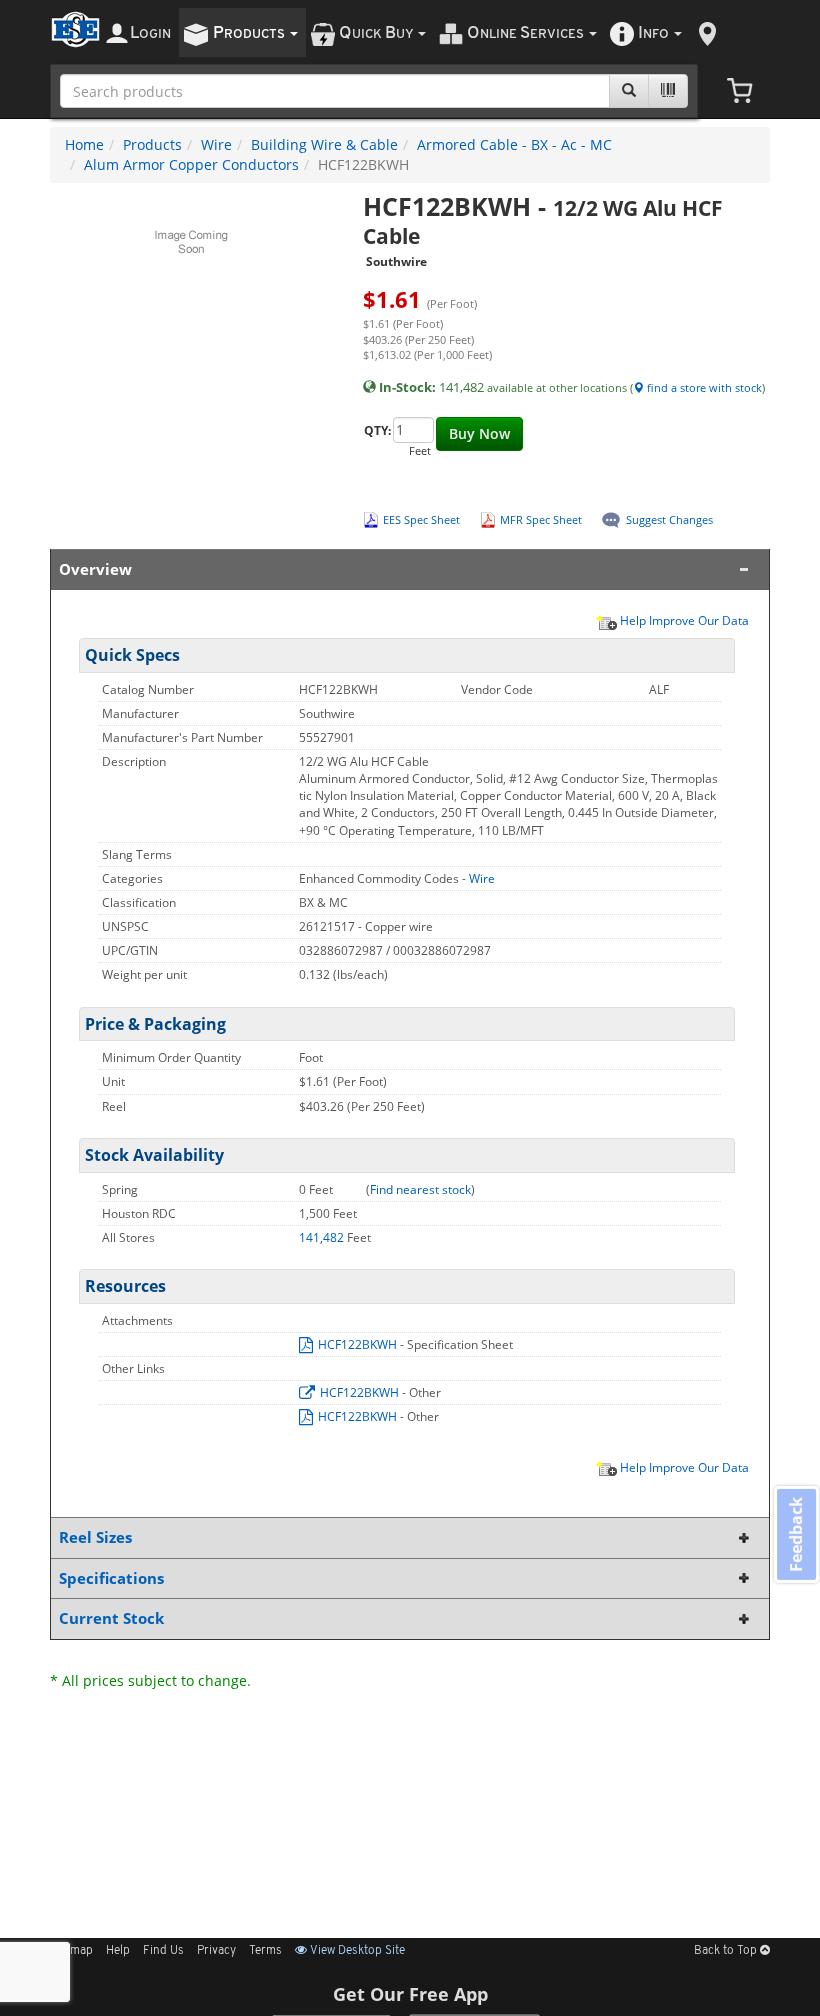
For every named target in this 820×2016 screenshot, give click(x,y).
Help (118, 1951)
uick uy (377, 33)
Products (152, 144)
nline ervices (527, 33)
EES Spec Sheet (421, 519)
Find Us (163, 1951)
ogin (150, 33)
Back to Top (727, 1951)
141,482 (323, 1237)
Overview (95, 569)
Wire (216, 144)
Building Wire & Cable (324, 144)
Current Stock (111, 1618)
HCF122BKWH (357, 1344)
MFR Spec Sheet (541, 519)
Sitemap (71, 1951)
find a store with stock (703, 387)
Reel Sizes (95, 1537)
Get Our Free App (410, 1994)
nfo (653, 33)
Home (84, 144)
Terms (265, 1951)
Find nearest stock (420, 1189)
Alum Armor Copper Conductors (191, 164)
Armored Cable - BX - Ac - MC (514, 144)
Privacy (216, 1951)
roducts (250, 33)
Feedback (796, 1534)
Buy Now (479, 433)
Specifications (111, 1578)
